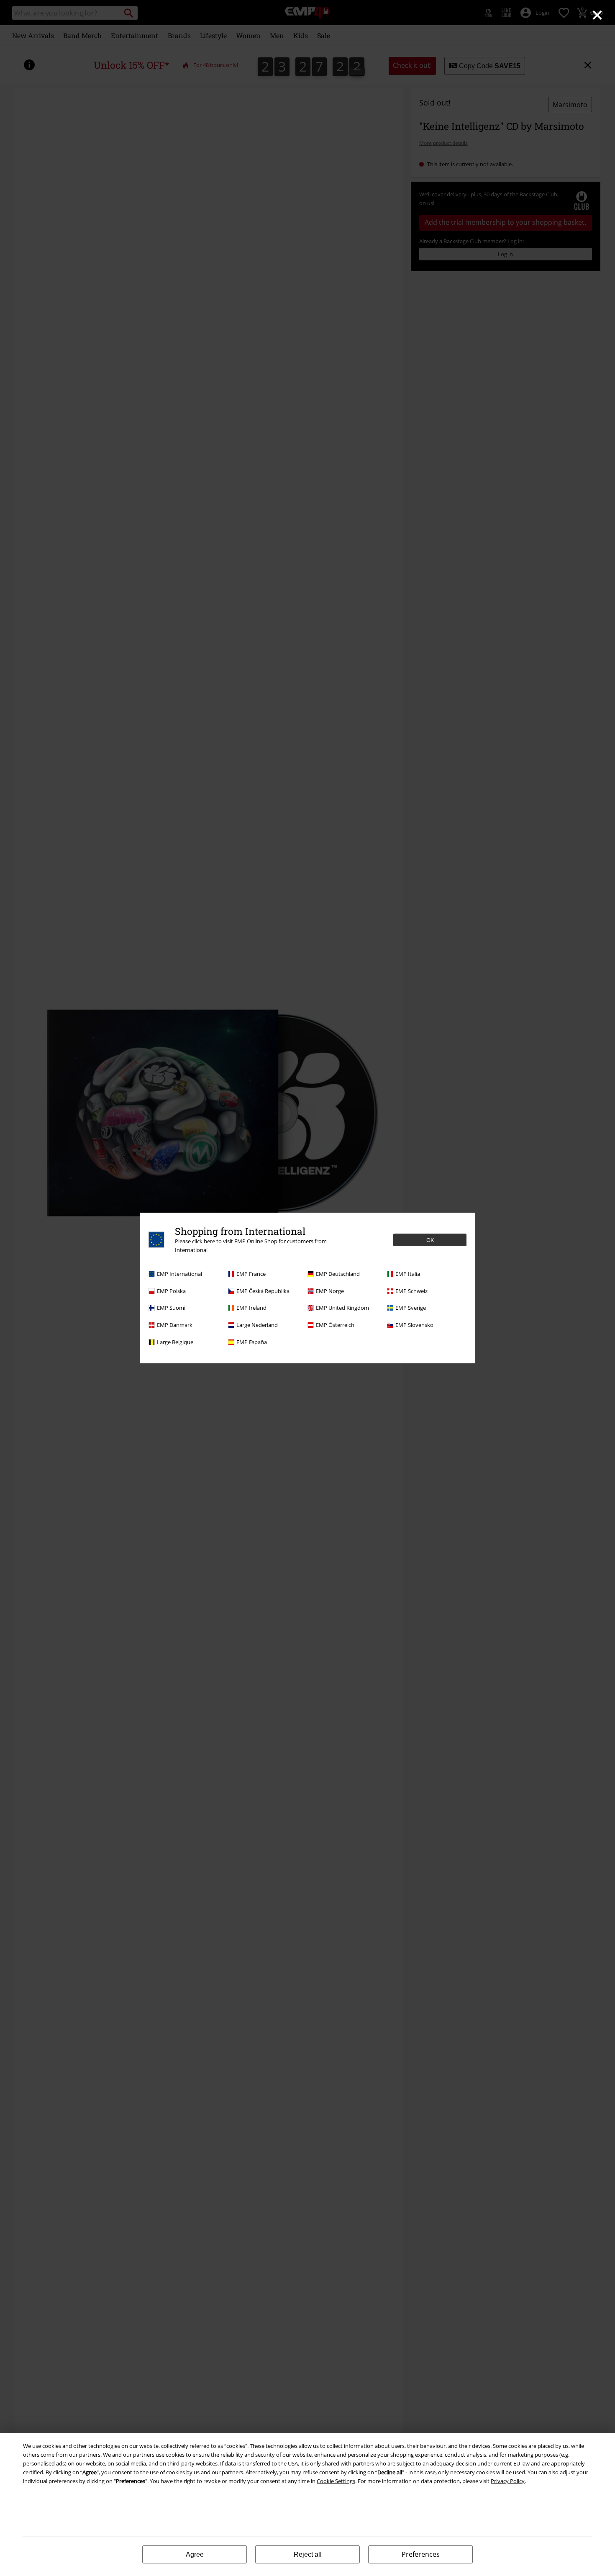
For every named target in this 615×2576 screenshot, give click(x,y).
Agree (195, 2554)
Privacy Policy (508, 2481)
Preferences (421, 2554)
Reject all (308, 2554)
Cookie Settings (336, 2481)
